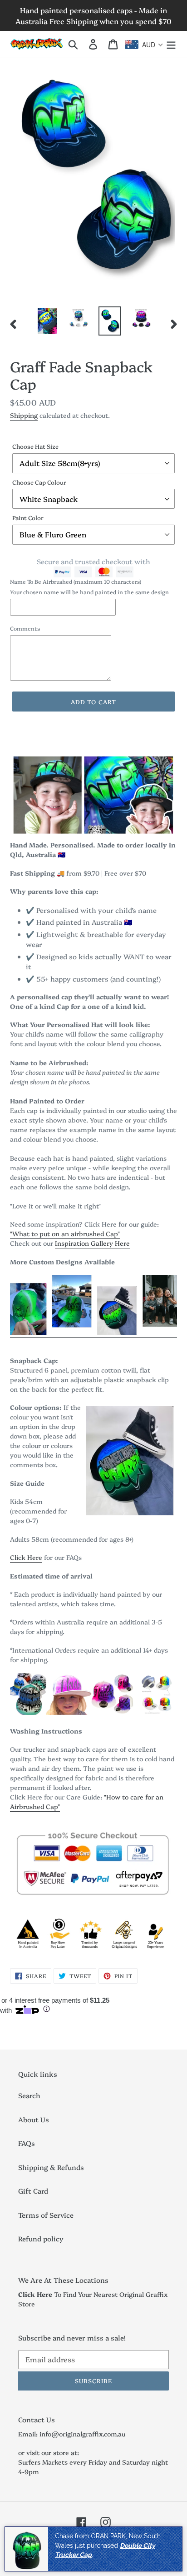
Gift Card (33, 2191)
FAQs (27, 2143)
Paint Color (28, 517)
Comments (25, 628)
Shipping (24, 415)
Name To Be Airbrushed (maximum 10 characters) (76, 581)
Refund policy (41, 2238)
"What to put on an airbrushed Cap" (65, 1233)
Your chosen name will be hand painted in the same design (89, 592)
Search (29, 2095)
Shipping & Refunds (51, 2167)
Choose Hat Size (35, 446)
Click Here (26, 1557)
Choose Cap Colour (39, 482)
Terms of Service (46, 2215)
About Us (34, 2119)
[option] (47, 321)
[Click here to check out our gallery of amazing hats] (93, 1333)
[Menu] (171, 44)
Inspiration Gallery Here (92, 1243)
